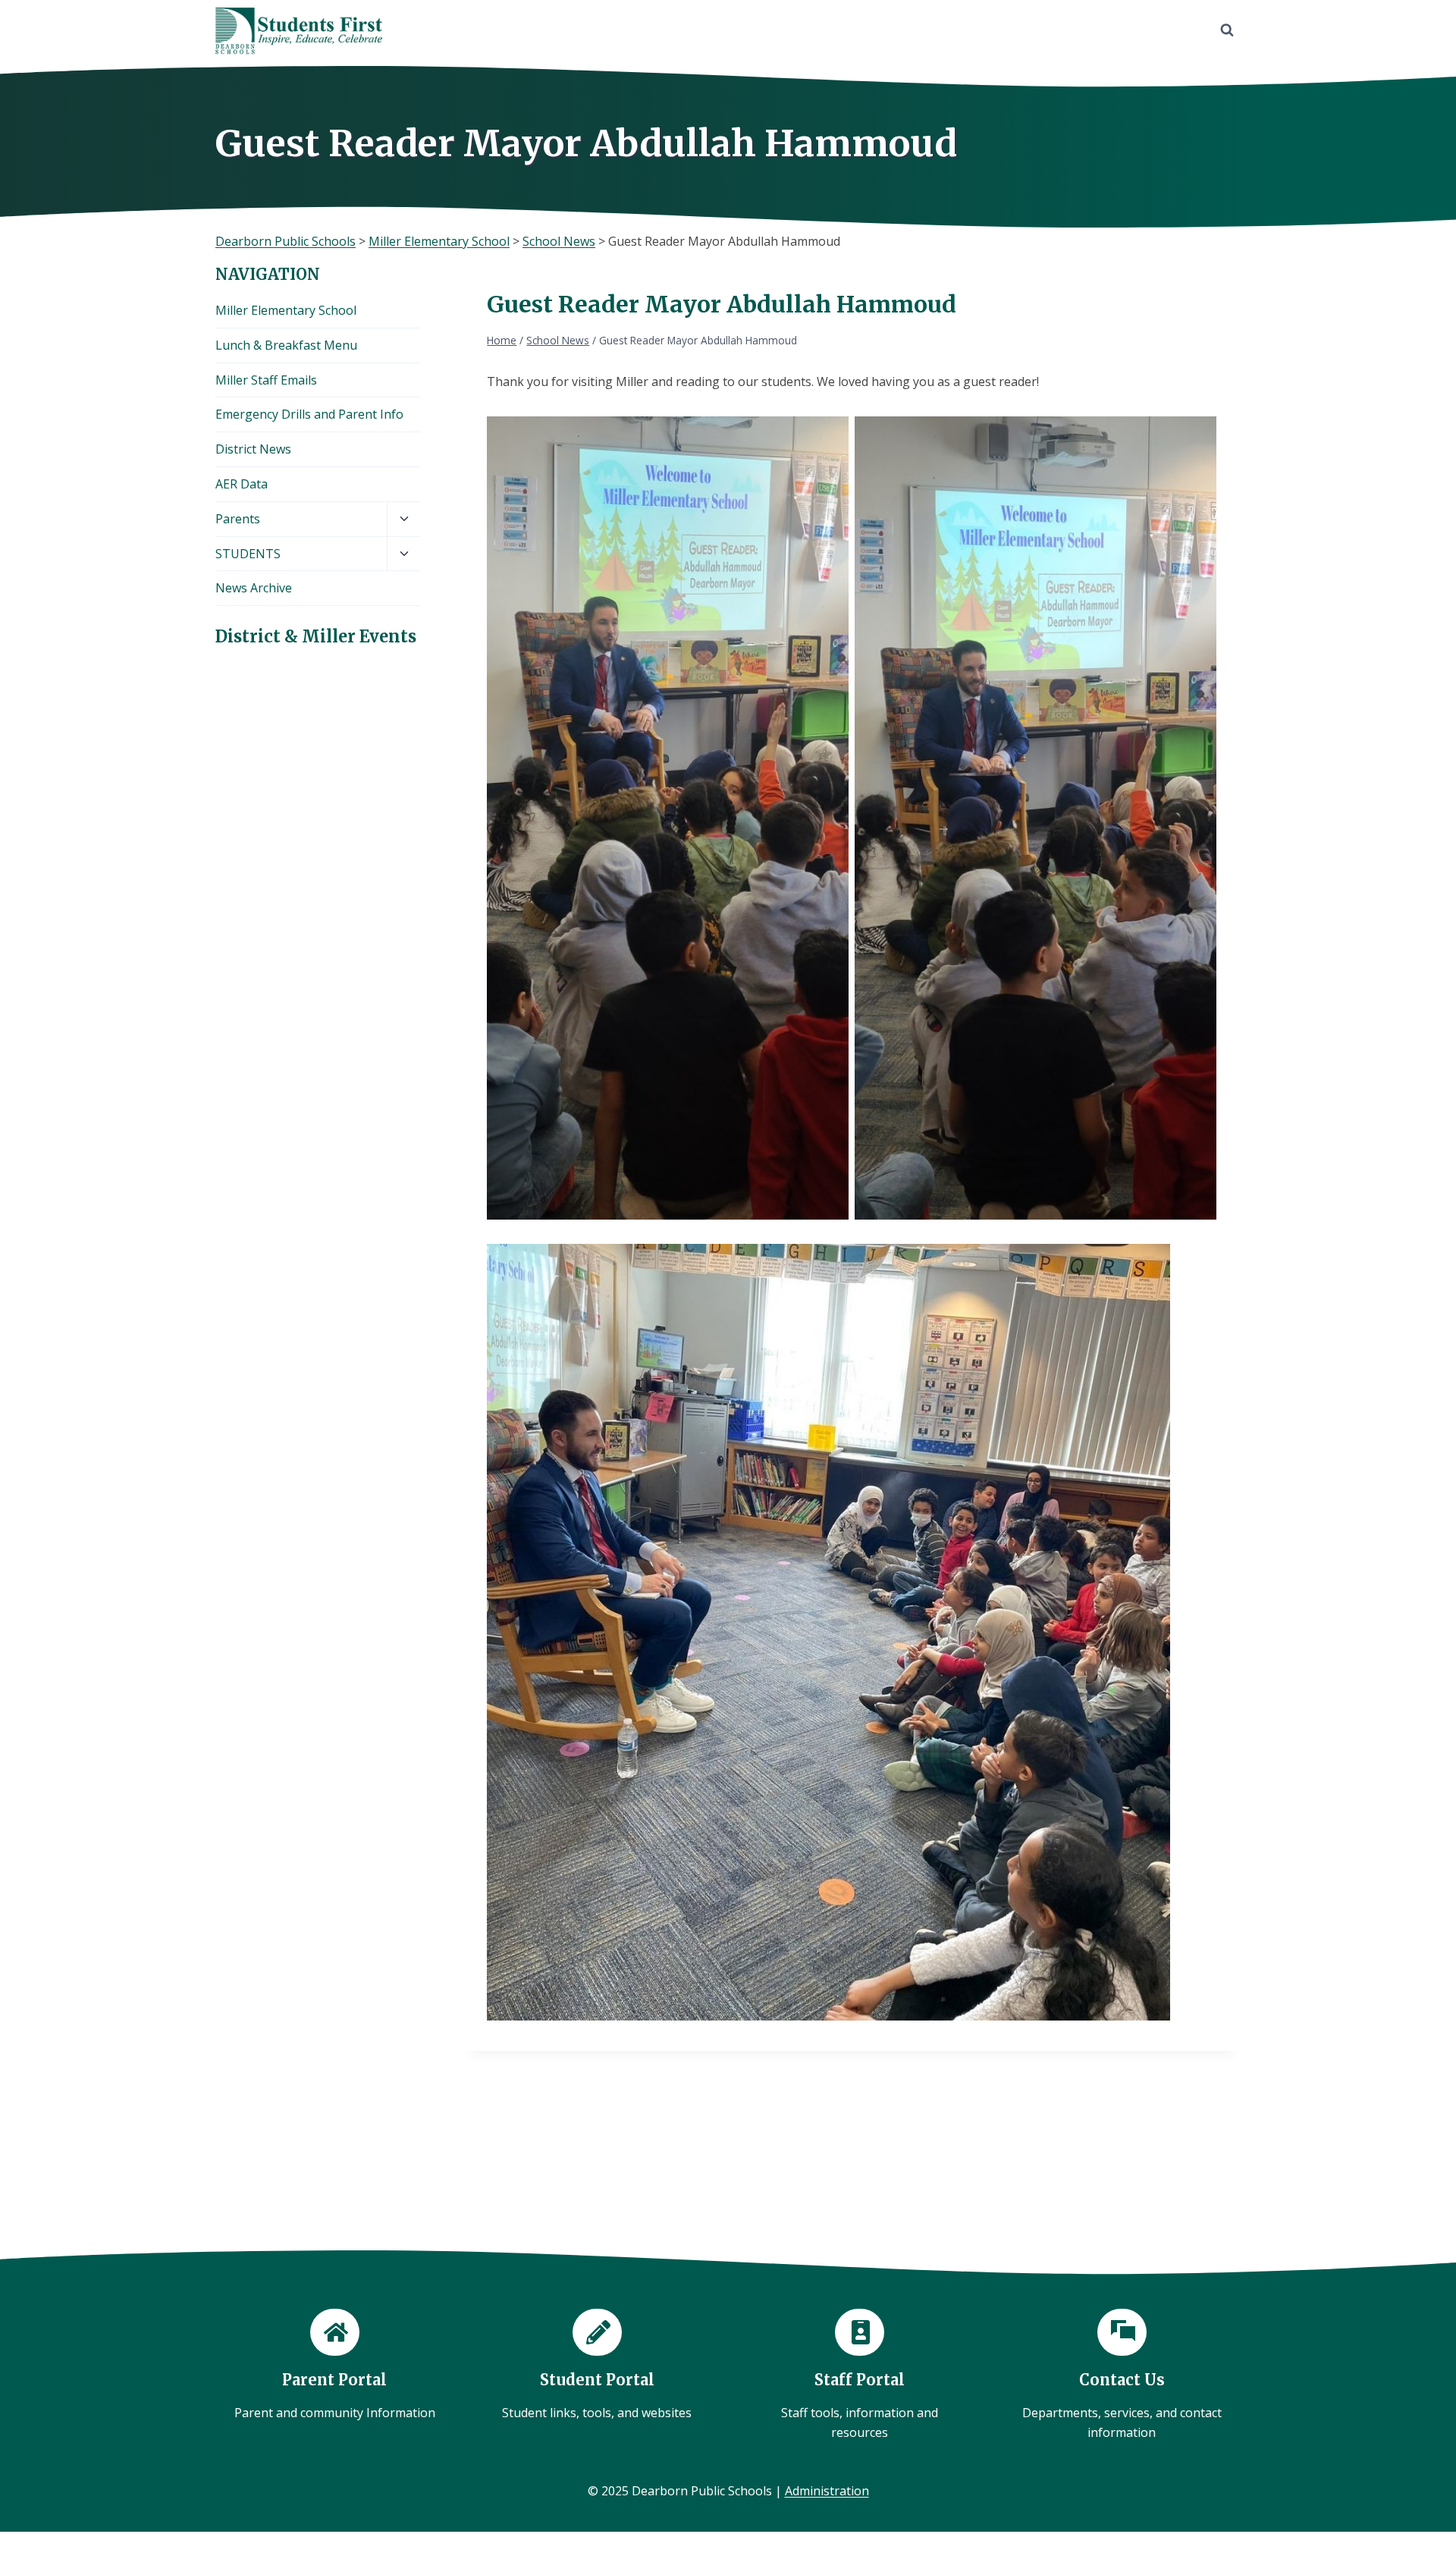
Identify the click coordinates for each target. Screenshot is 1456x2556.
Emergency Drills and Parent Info (309, 414)
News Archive (254, 588)
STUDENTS (248, 554)
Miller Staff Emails (266, 380)
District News (253, 449)
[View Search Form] (1227, 30)
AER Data (242, 484)
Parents (238, 519)
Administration (827, 2491)
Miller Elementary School (286, 310)
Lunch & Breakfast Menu (286, 345)
